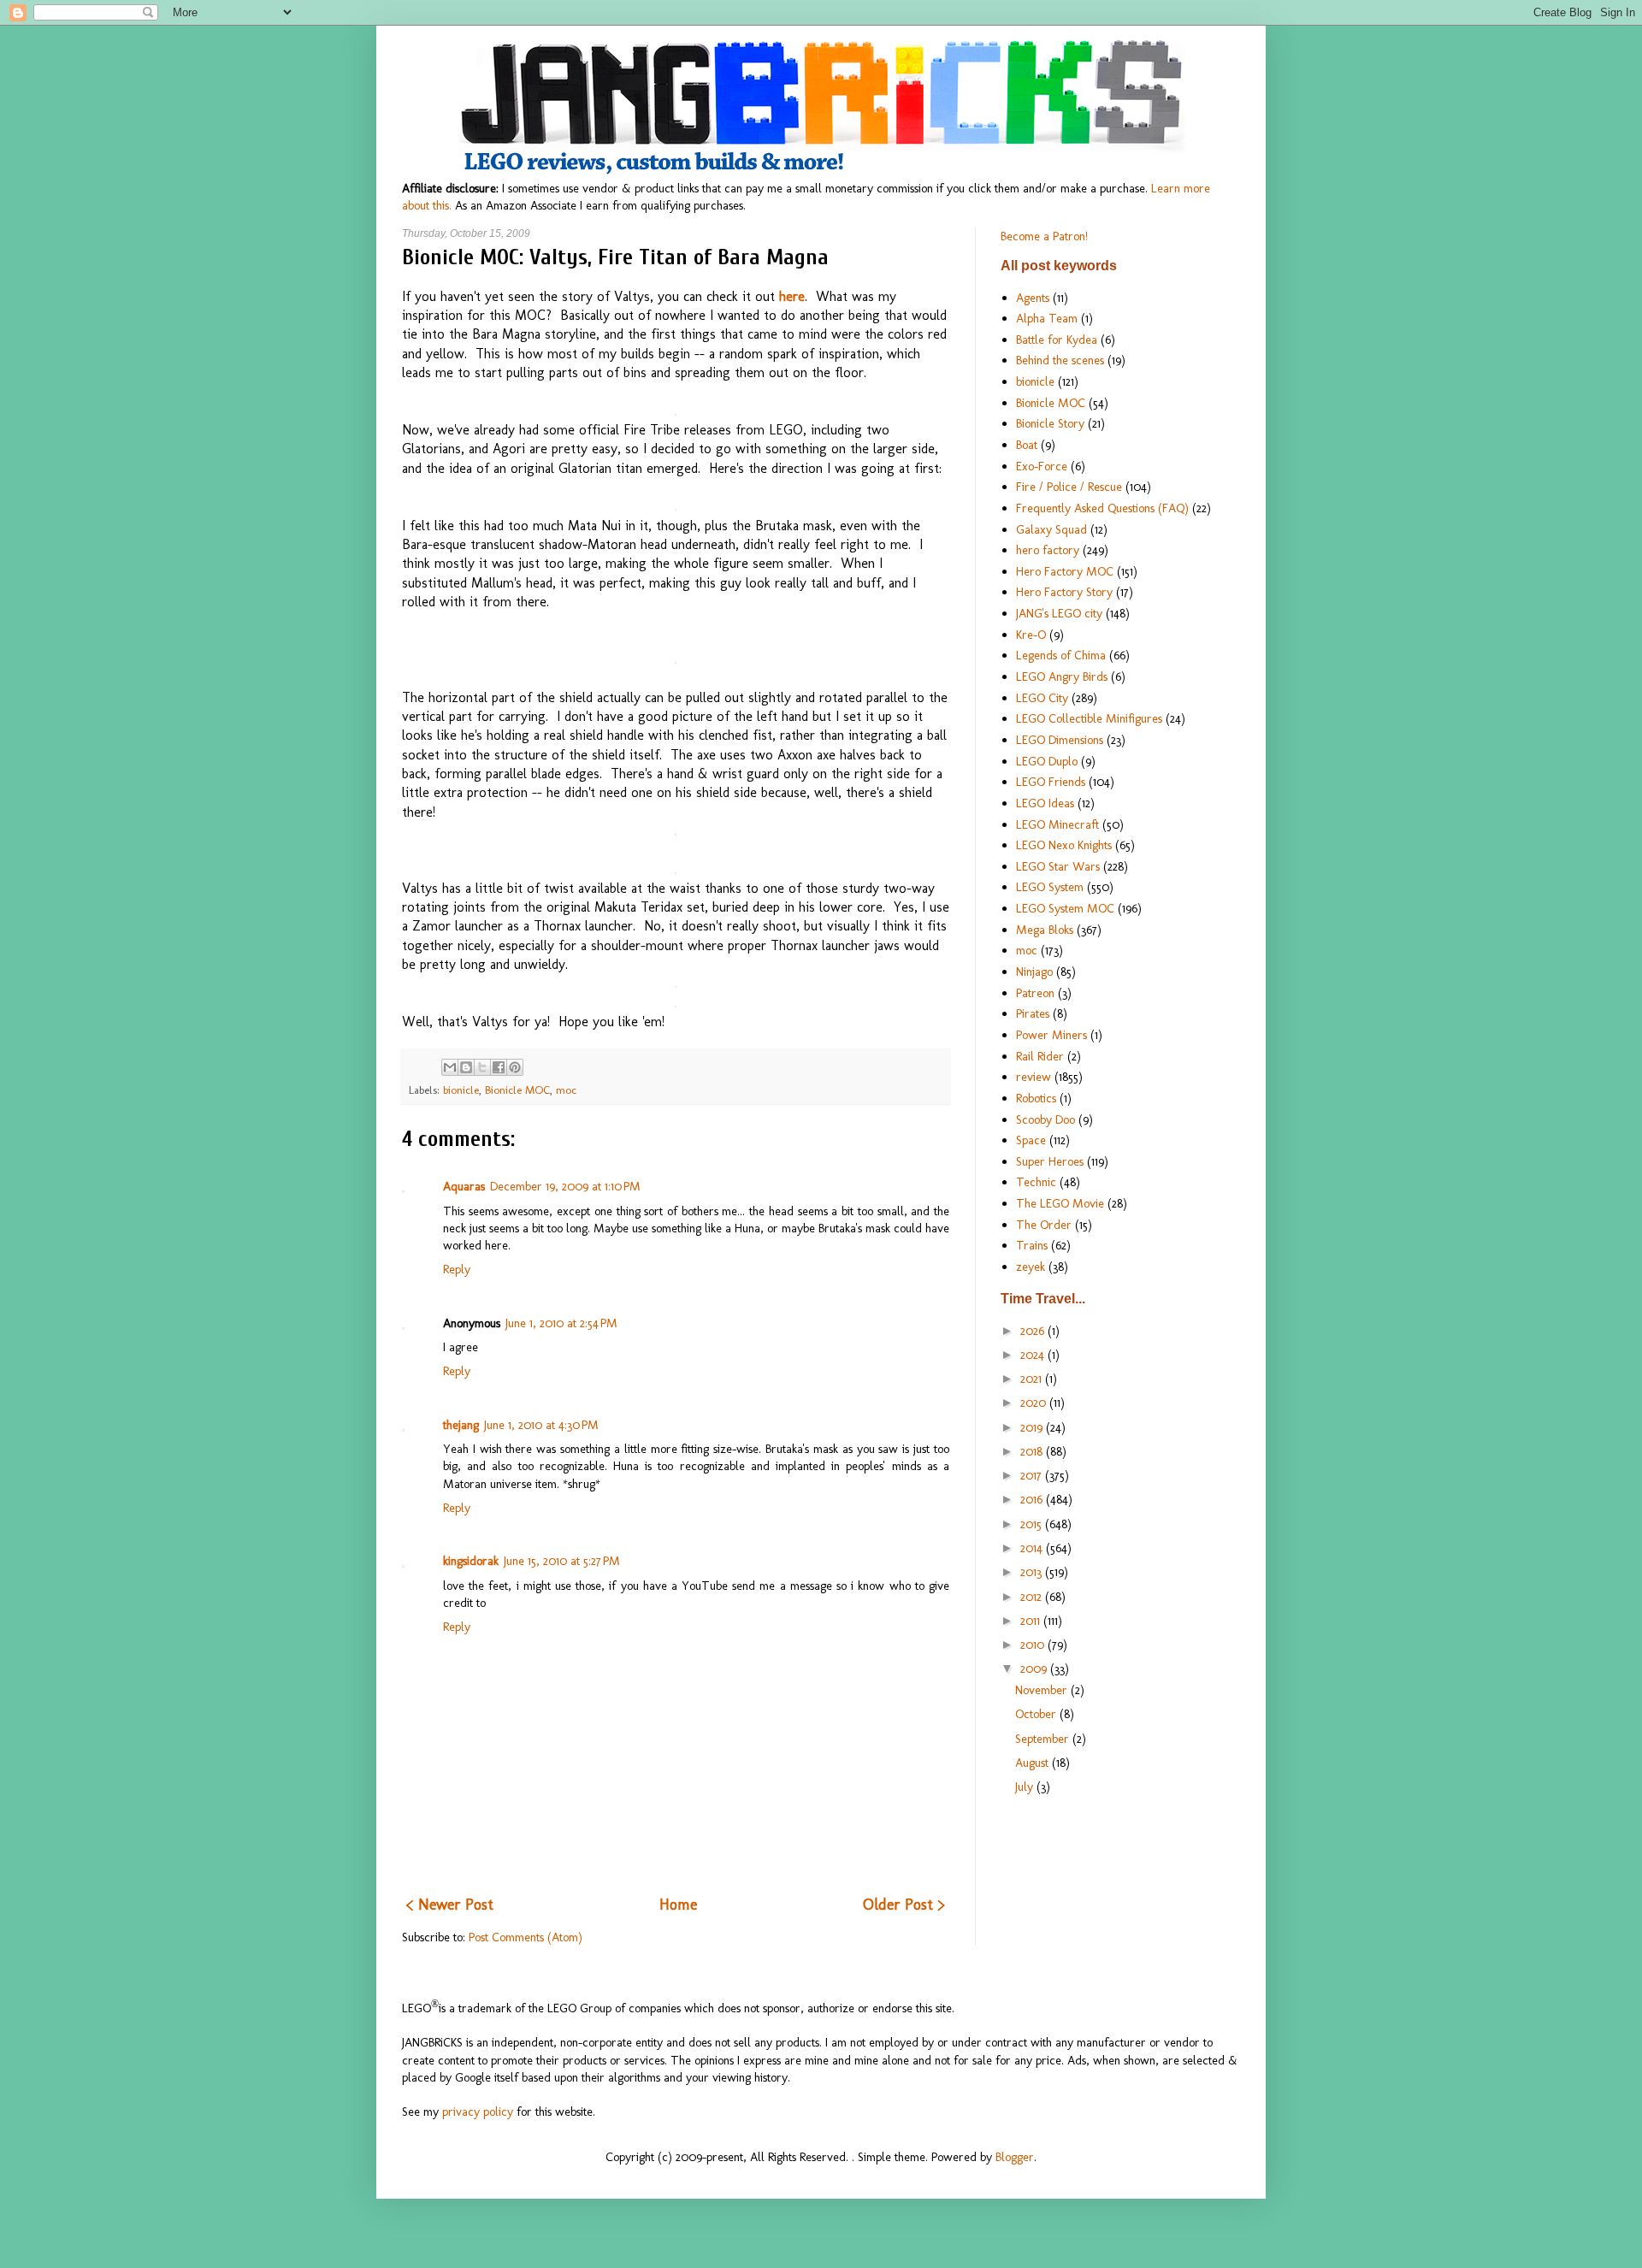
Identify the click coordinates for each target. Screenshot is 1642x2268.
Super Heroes (1050, 1161)
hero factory (1048, 550)
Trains (1032, 1245)
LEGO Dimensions (1060, 740)
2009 (1035, 1669)
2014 (1033, 1548)
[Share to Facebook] (499, 1067)
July (1026, 1787)
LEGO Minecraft (1057, 824)
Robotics (1036, 1098)
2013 (1033, 1572)
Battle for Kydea (1057, 340)
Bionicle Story (1050, 423)
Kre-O (1031, 635)
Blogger (1015, 2157)
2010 (1034, 1645)
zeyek (1031, 1267)
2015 (1033, 1524)
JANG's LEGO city (1059, 613)
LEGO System (1050, 887)
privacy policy (478, 2111)
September (1044, 1739)
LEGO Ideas (1045, 803)
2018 (1033, 1451)
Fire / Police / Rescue (1069, 487)
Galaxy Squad (1051, 529)
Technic (1036, 1182)
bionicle (461, 1090)
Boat (1027, 445)
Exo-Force (1042, 466)
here (792, 296)
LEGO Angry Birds (1062, 676)
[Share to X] (482, 1067)
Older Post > (904, 1905)
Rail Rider (1040, 1056)
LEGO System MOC (1065, 908)
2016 (1033, 1499)
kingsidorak (471, 1561)
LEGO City (1042, 698)
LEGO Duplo (1047, 761)
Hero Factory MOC (1065, 571)
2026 (1034, 1331)
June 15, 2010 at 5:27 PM (562, 1561)
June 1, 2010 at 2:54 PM (561, 1323)
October (1037, 1714)
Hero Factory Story (1064, 592)
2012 (1033, 1597)
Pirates (1033, 1013)
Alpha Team (1047, 318)
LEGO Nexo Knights (1064, 845)
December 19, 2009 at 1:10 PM (565, 1186)
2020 (1035, 1403)
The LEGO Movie (1060, 1203)
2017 (1033, 1475)
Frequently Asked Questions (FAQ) (1102, 508)
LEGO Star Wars (1058, 866)
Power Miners (1051, 1035)
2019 (1033, 1427)
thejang (461, 1425)
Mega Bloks (1045, 930)
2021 (1033, 1379)
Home (678, 1905)
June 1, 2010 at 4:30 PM (541, 1425)
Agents (1033, 298)
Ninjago (1034, 972)
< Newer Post (450, 1905)
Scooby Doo (1045, 1119)
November (1043, 1690)
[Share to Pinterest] (515, 1067)
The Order (1044, 1225)
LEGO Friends (1051, 782)
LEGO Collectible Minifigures (1089, 718)
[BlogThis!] (466, 1067)
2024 (1034, 1355)
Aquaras (464, 1186)
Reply (457, 1269)
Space (1031, 1140)
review (1034, 1077)
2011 (1032, 1621)
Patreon (1035, 993)
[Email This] (450, 1067)
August (1034, 1763)
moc (566, 1090)
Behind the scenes (1060, 360)
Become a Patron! (1044, 236)
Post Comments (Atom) (526, 1937)
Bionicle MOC (517, 1090)
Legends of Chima (1061, 655)
